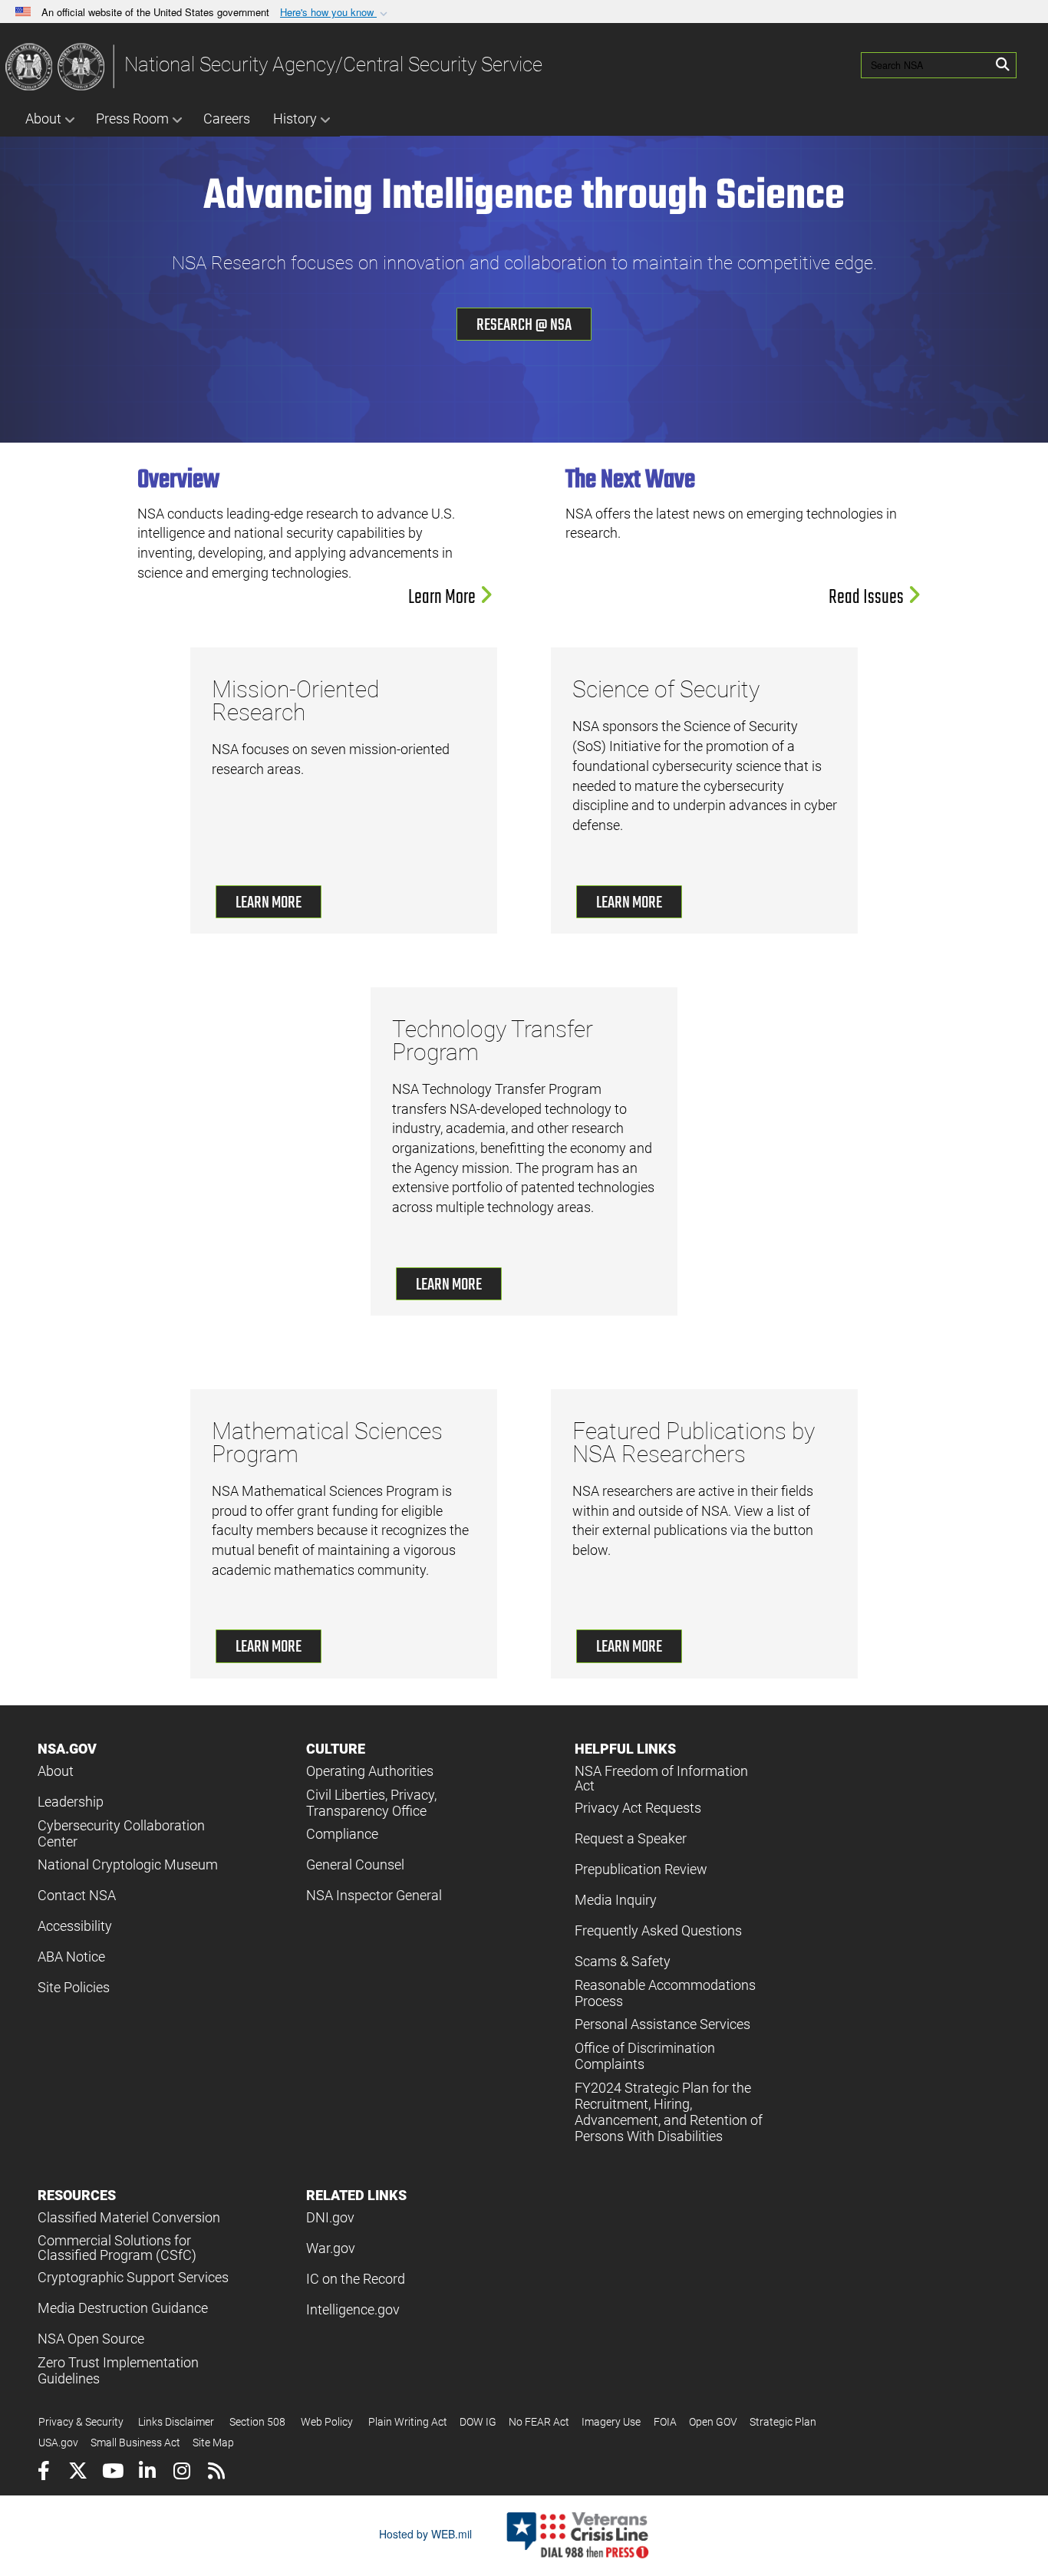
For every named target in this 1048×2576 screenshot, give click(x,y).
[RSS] (216, 2473)
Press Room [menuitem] (132, 119)
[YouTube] (112, 2473)
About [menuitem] (43, 119)
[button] (335, 13)
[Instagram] (181, 2473)
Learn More (443, 598)
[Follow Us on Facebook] (43, 2473)
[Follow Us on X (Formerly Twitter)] (78, 2473)
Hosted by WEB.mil (425, 2534)
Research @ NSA (524, 325)
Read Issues (868, 598)
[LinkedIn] (147, 2473)
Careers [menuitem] (227, 119)
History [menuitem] (295, 119)
